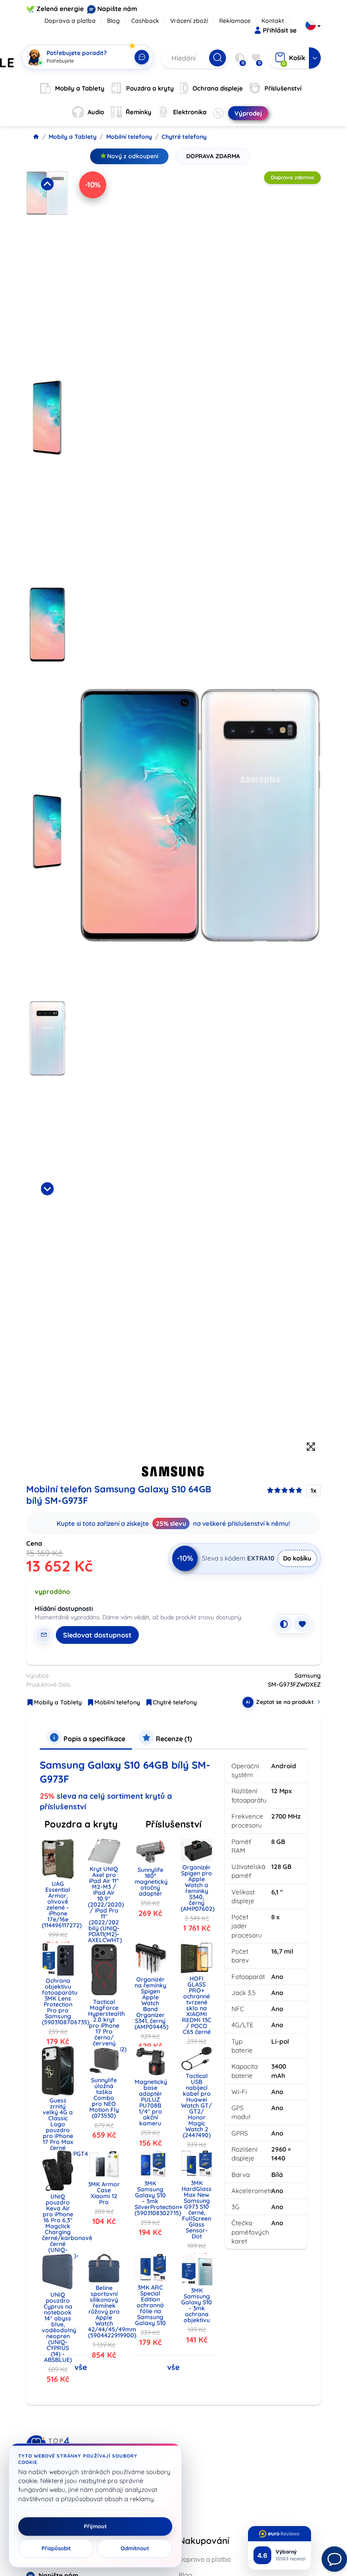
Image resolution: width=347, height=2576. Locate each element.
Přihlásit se (280, 30)
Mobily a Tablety (73, 137)
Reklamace (235, 21)
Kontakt (273, 21)
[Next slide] (47, 1189)
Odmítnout (135, 2548)
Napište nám (117, 9)
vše (81, 2367)
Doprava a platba (70, 21)
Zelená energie (60, 9)
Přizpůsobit (56, 2548)
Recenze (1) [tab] (173, 1739)
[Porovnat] (284, 1624)
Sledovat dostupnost (97, 1635)
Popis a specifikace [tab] (94, 1739)
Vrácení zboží (189, 21)
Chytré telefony (184, 137)
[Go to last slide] (47, 184)
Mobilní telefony (129, 137)
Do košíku (297, 1558)
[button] (47, 273)
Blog (113, 21)
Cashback (145, 21)
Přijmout (95, 2526)
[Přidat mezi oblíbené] (302, 1624)
